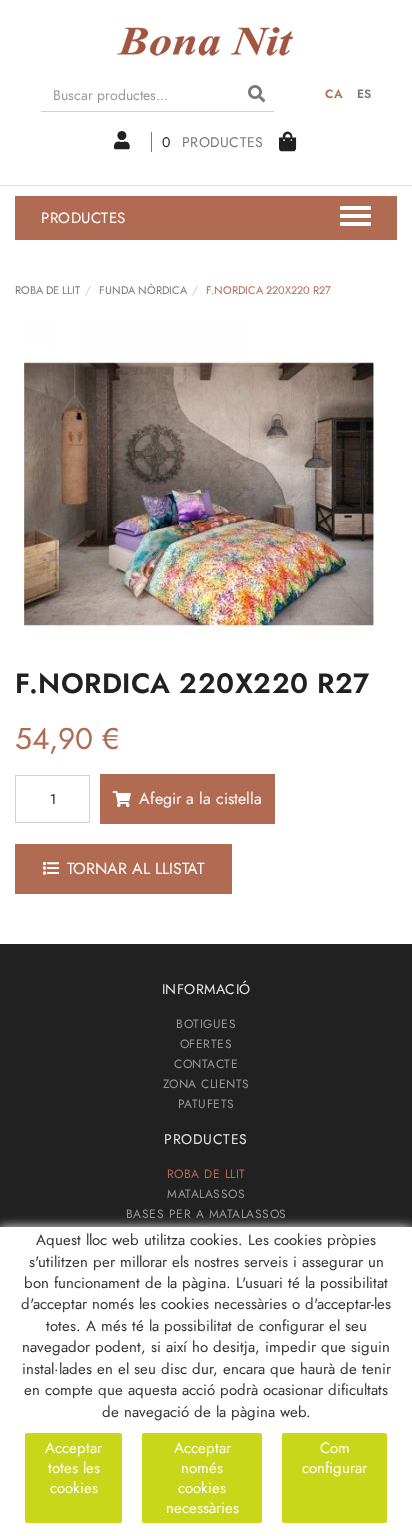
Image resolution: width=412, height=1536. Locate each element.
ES (364, 94)
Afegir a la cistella (200, 798)
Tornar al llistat (135, 868)
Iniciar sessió (133, 142)
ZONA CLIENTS (206, 1084)
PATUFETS (206, 1104)
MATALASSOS (206, 1194)
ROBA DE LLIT (47, 290)
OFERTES (206, 1044)
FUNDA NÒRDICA (143, 290)
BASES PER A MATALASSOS (206, 1214)
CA (334, 94)
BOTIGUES (206, 1024)
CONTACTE (206, 1064)
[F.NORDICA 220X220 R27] (198, 494)
